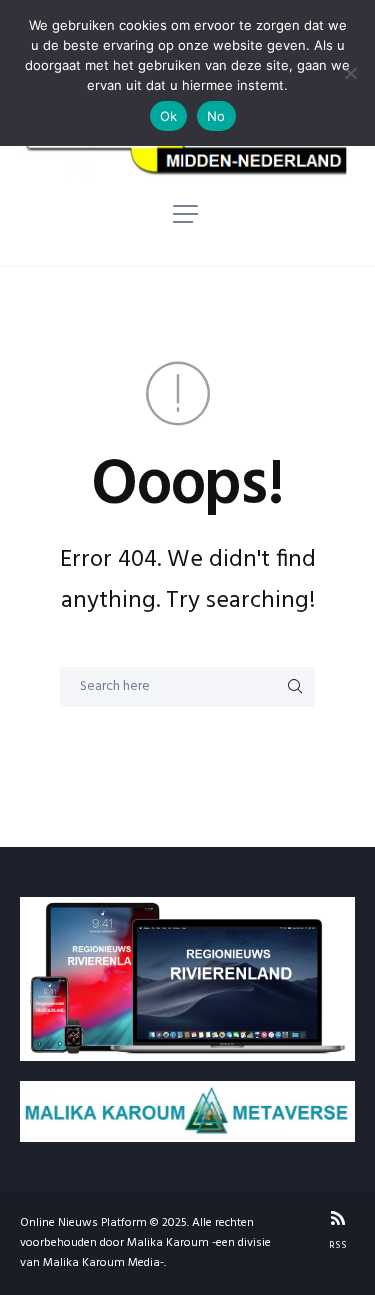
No (216, 116)
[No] (350, 73)
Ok (169, 116)
